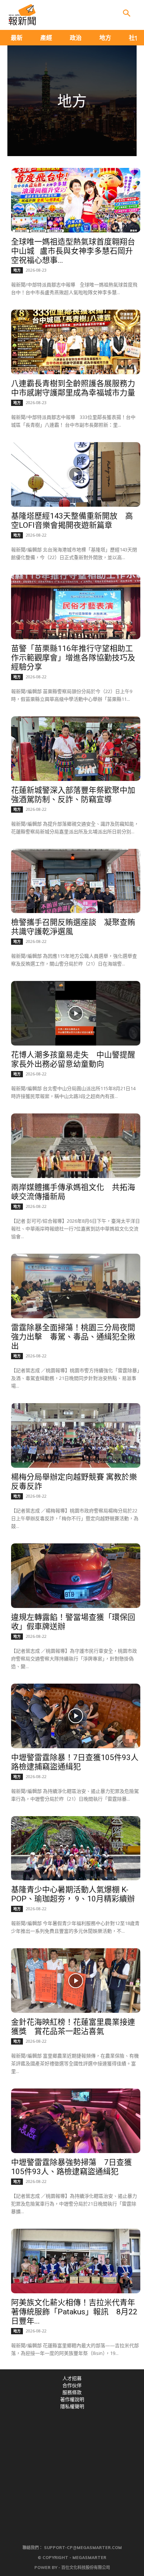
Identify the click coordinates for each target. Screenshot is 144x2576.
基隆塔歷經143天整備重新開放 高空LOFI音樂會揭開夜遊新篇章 (72, 521)
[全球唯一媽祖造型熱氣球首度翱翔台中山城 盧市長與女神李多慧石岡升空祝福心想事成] (76, 200)
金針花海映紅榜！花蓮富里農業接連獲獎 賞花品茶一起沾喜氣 (73, 2027)
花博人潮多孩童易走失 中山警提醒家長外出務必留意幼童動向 (73, 1059)
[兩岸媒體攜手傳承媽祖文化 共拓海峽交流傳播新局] (76, 1146)
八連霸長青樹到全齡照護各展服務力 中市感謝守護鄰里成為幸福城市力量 (75, 388)
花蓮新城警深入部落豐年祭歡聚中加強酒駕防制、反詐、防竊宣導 (73, 795)
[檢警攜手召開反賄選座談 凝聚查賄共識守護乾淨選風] (76, 881)
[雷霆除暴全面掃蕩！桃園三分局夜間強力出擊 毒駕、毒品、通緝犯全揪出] (76, 1286)
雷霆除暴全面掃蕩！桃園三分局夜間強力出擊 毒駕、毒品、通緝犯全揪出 (73, 1337)
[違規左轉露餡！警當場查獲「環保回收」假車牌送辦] (76, 1576)
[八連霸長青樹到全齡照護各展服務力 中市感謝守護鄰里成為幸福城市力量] (76, 342)
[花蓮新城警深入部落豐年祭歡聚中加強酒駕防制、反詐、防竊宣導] (76, 749)
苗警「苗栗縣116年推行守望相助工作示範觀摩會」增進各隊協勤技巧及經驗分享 (73, 658)
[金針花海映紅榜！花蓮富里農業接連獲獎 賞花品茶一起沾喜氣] (76, 1981)
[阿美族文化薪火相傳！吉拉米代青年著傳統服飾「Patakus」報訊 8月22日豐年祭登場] (76, 2261)
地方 (17, 270)
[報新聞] (22, 15)
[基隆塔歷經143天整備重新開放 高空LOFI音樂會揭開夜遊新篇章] (76, 474)
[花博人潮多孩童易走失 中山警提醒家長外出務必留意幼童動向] (76, 1013)
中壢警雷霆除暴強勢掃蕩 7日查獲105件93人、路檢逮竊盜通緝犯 (71, 2167)
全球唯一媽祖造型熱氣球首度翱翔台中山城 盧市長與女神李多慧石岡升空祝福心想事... (73, 251)
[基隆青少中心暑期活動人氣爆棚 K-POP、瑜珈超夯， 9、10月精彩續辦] (76, 1848)
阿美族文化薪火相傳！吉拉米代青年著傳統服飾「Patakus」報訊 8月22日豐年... (74, 2312)
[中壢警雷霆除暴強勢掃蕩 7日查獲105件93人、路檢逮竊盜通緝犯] (76, 2121)
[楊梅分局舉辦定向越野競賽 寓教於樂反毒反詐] (76, 1435)
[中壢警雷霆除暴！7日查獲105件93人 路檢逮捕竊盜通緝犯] (76, 1716)
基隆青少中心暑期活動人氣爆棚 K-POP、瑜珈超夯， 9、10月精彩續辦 (73, 1894)
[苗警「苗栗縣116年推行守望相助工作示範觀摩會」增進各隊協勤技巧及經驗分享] (76, 607)
